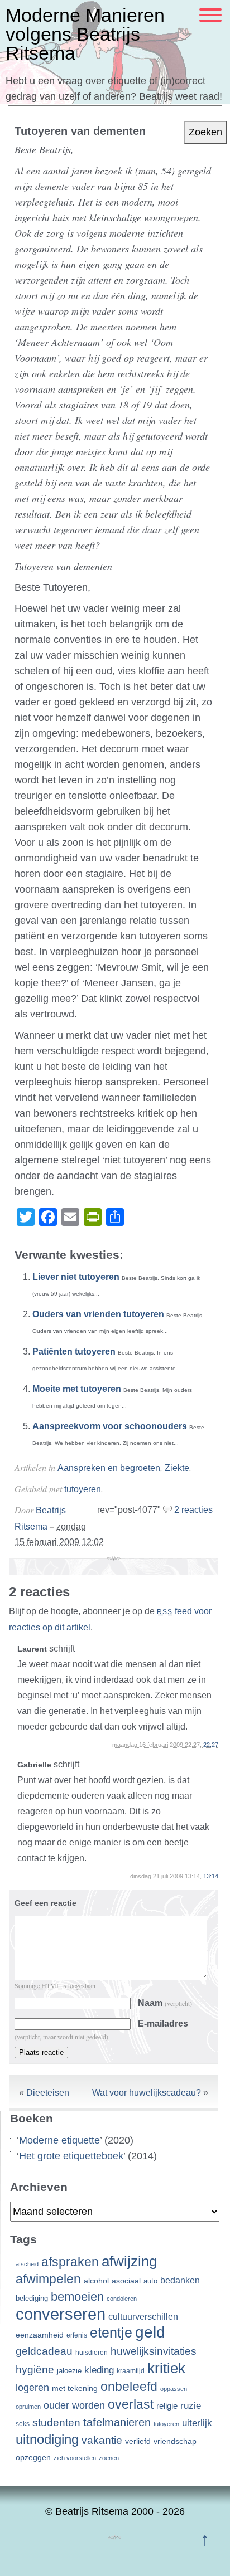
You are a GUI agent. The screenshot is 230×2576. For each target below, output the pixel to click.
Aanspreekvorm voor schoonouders (110, 1426)
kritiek (166, 2368)
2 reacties (193, 1510)
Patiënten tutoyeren (74, 1352)
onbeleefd (129, 2387)
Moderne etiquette (59, 2140)
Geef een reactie (45, 1903)
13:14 (211, 1876)
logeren (32, 2388)
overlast (131, 2404)
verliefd (138, 2441)
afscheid (27, 2264)
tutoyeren (83, 1489)
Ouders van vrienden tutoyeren (98, 1314)
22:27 (211, 1745)
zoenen (109, 2458)
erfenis (77, 2335)
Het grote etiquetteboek (71, 2156)
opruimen (28, 2407)
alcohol (96, 2281)
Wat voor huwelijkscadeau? (147, 2093)
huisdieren (92, 2353)
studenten (56, 2422)
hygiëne (35, 2370)
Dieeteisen (48, 2093)
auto (150, 2281)
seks (23, 2424)
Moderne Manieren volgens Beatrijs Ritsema (85, 34)
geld (150, 2332)
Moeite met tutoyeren (77, 1389)
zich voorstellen (75, 2458)
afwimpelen (48, 2279)
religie (167, 2406)
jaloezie (69, 2371)
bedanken (180, 2280)
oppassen (174, 2389)
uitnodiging (47, 2439)
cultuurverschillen (143, 2317)
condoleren (122, 2299)
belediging (32, 2299)
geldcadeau (44, 2351)
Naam (165, 2003)
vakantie (102, 2440)
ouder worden (74, 2405)
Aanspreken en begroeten (109, 1468)
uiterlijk (197, 2423)
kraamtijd (131, 2371)
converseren (61, 2314)
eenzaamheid (40, 2335)
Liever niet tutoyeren (76, 1277)
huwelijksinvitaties (154, 2351)
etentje (111, 2332)
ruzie (191, 2405)
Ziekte (177, 1468)
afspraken (70, 2262)
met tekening (75, 2388)
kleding (99, 2370)
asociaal (126, 2281)
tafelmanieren (117, 2422)
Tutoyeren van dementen (80, 131)
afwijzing (129, 2261)
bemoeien (77, 2297)
